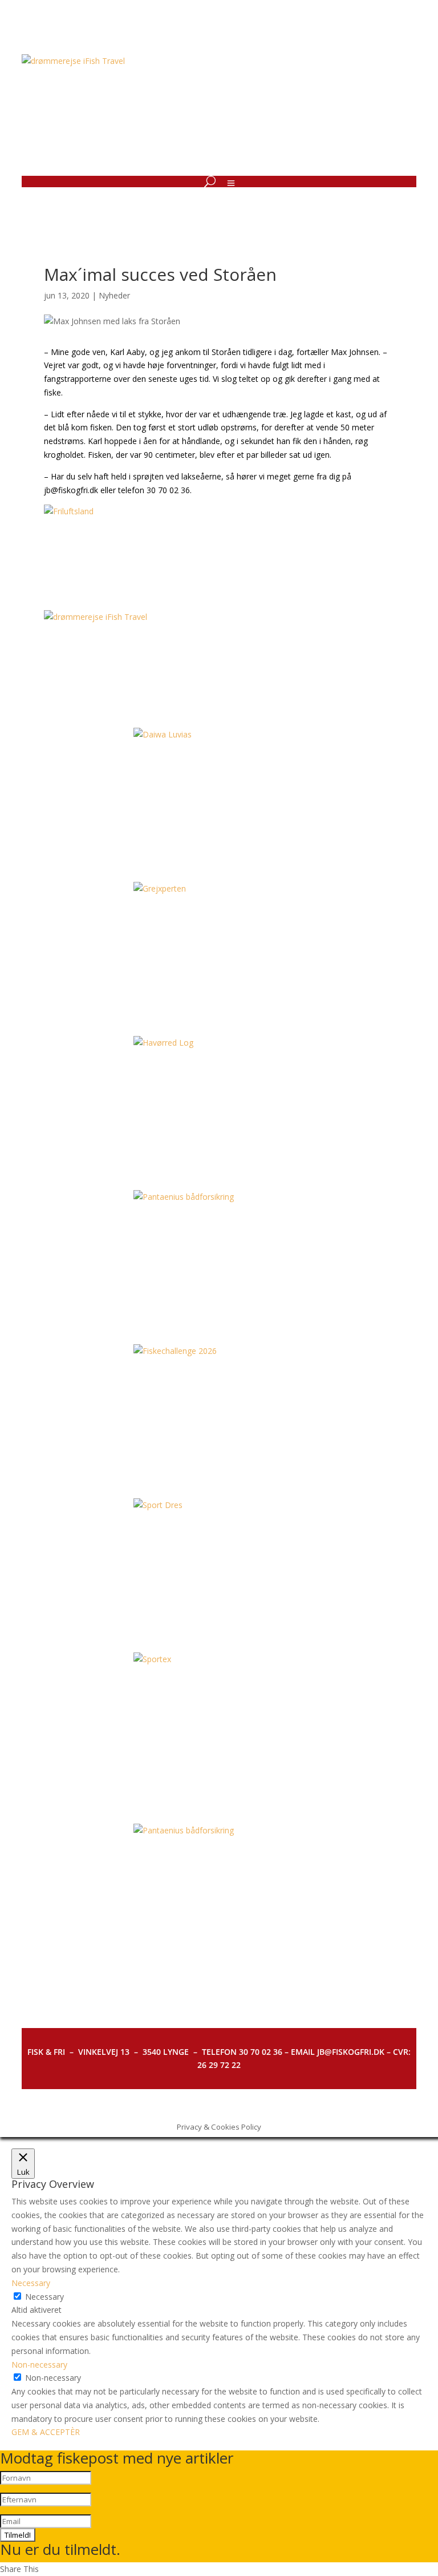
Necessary (44, 2297)
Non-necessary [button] (39, 2365)
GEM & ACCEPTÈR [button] (46, 2432)
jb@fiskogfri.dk (71, 490)
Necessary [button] (31, 2283)
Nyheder (114, 295)
